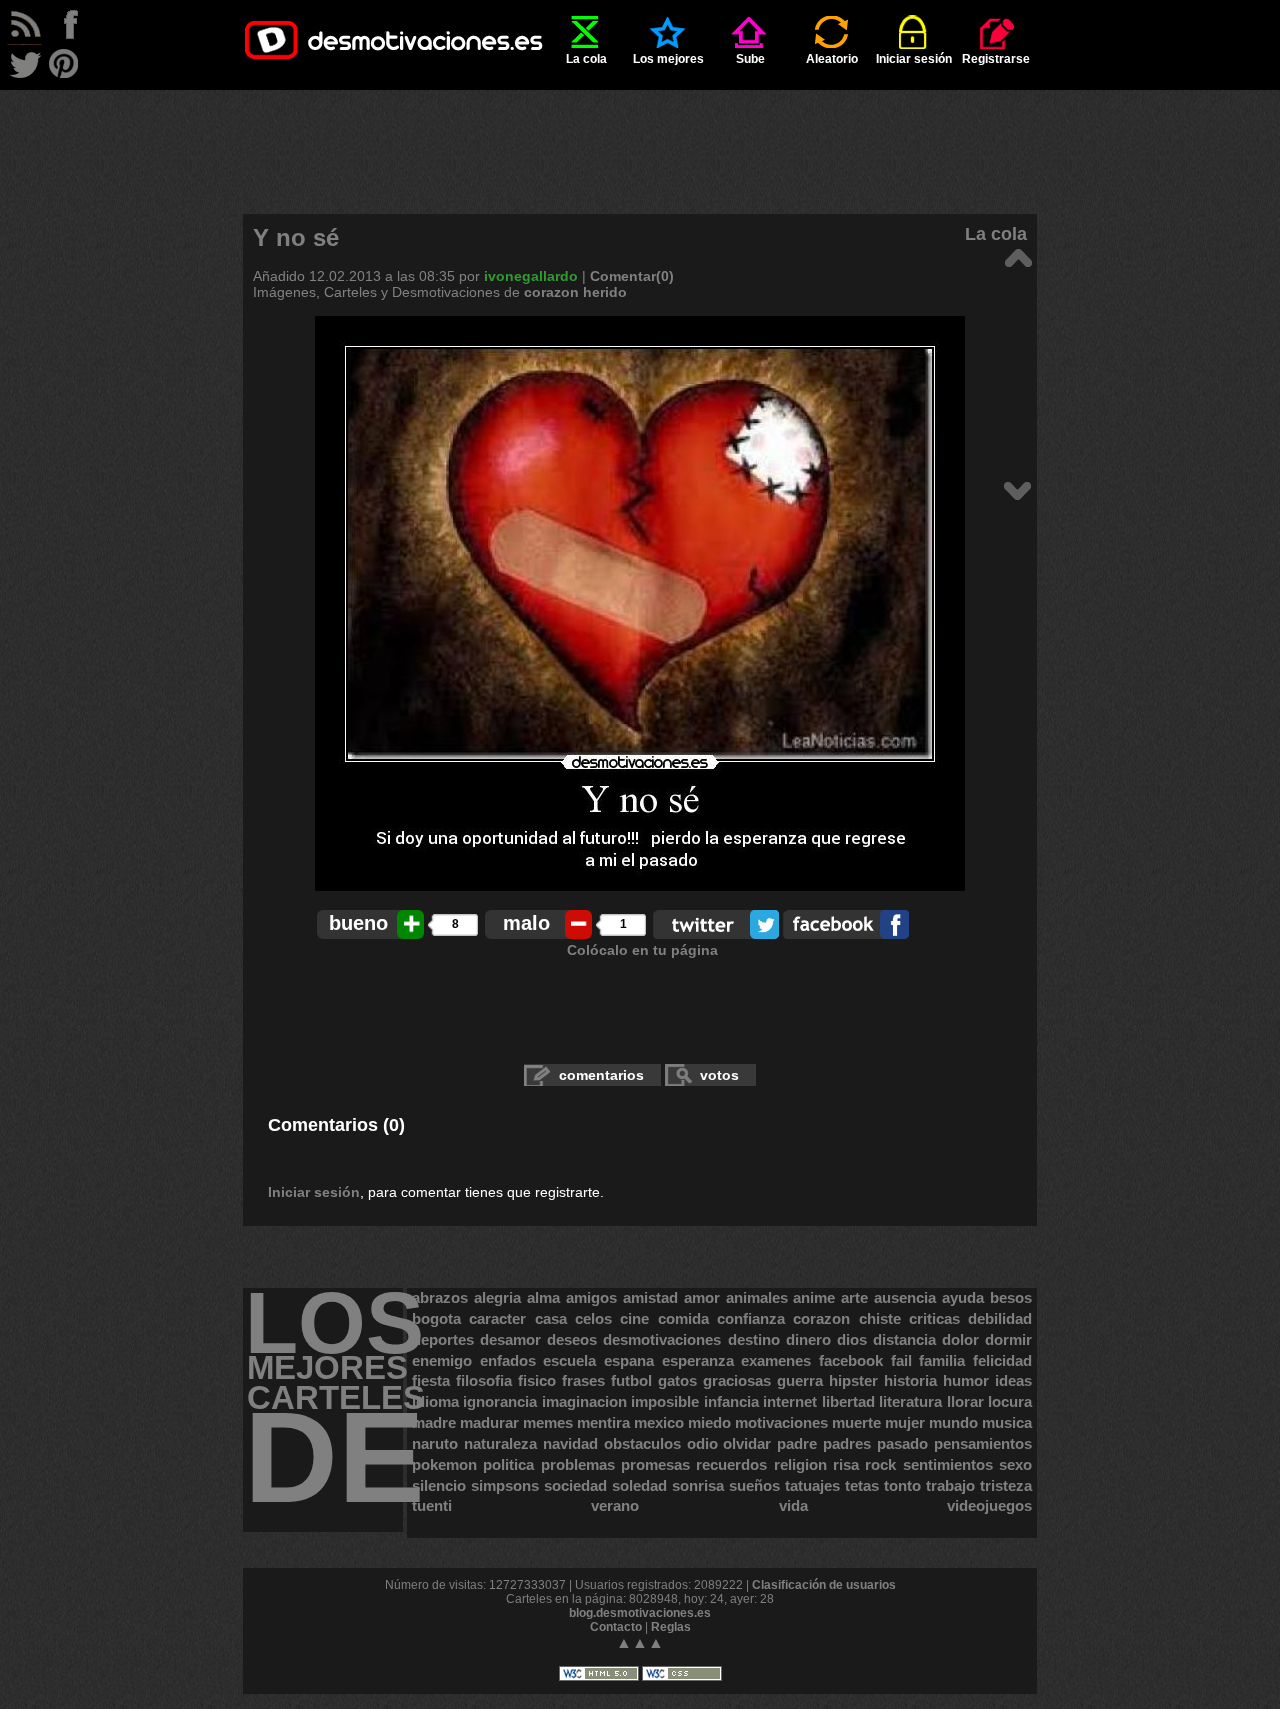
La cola (586, 59)
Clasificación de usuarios (824, 1585)
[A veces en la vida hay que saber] (1017, 489)
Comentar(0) (632, 276)
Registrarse (996, 59)
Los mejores (668, 59)
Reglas (671, 1627)
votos (719, 1075)
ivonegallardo (531, 276)
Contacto (616, 1627)
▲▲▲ (640, 1642)
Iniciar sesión (914, 59)
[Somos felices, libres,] (1017, 256)
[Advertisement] (640, 135)
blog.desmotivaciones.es (640, 1613)
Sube (750, 59)
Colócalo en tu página (642, 950)
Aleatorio (832, 59)
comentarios (601, 1075)
